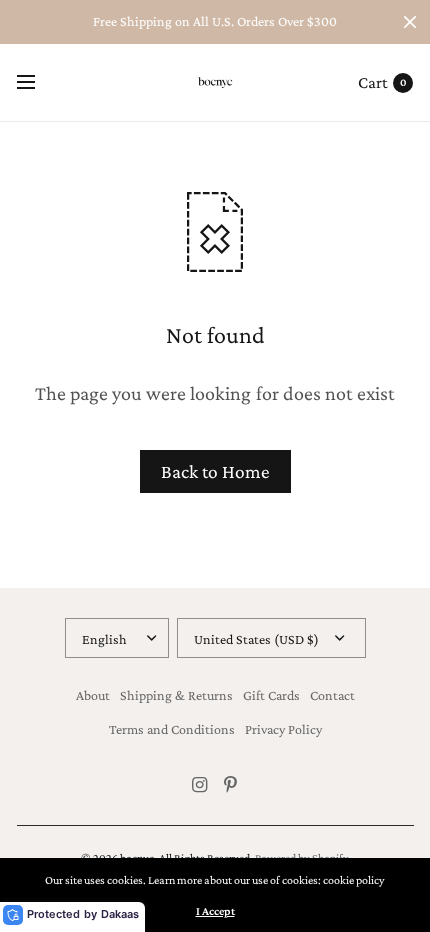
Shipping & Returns (176, 695)
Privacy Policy (283, 729)
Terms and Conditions (172, 729)
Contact (332, 695)
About (93, 695)
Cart (373, 82)
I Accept (215, 911)
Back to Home (215, 471)
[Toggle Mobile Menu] (39, 83)
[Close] (410, 22)
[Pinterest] (231, 785)
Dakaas (120, 914)
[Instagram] (200, 785)
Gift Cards (271, 695)
